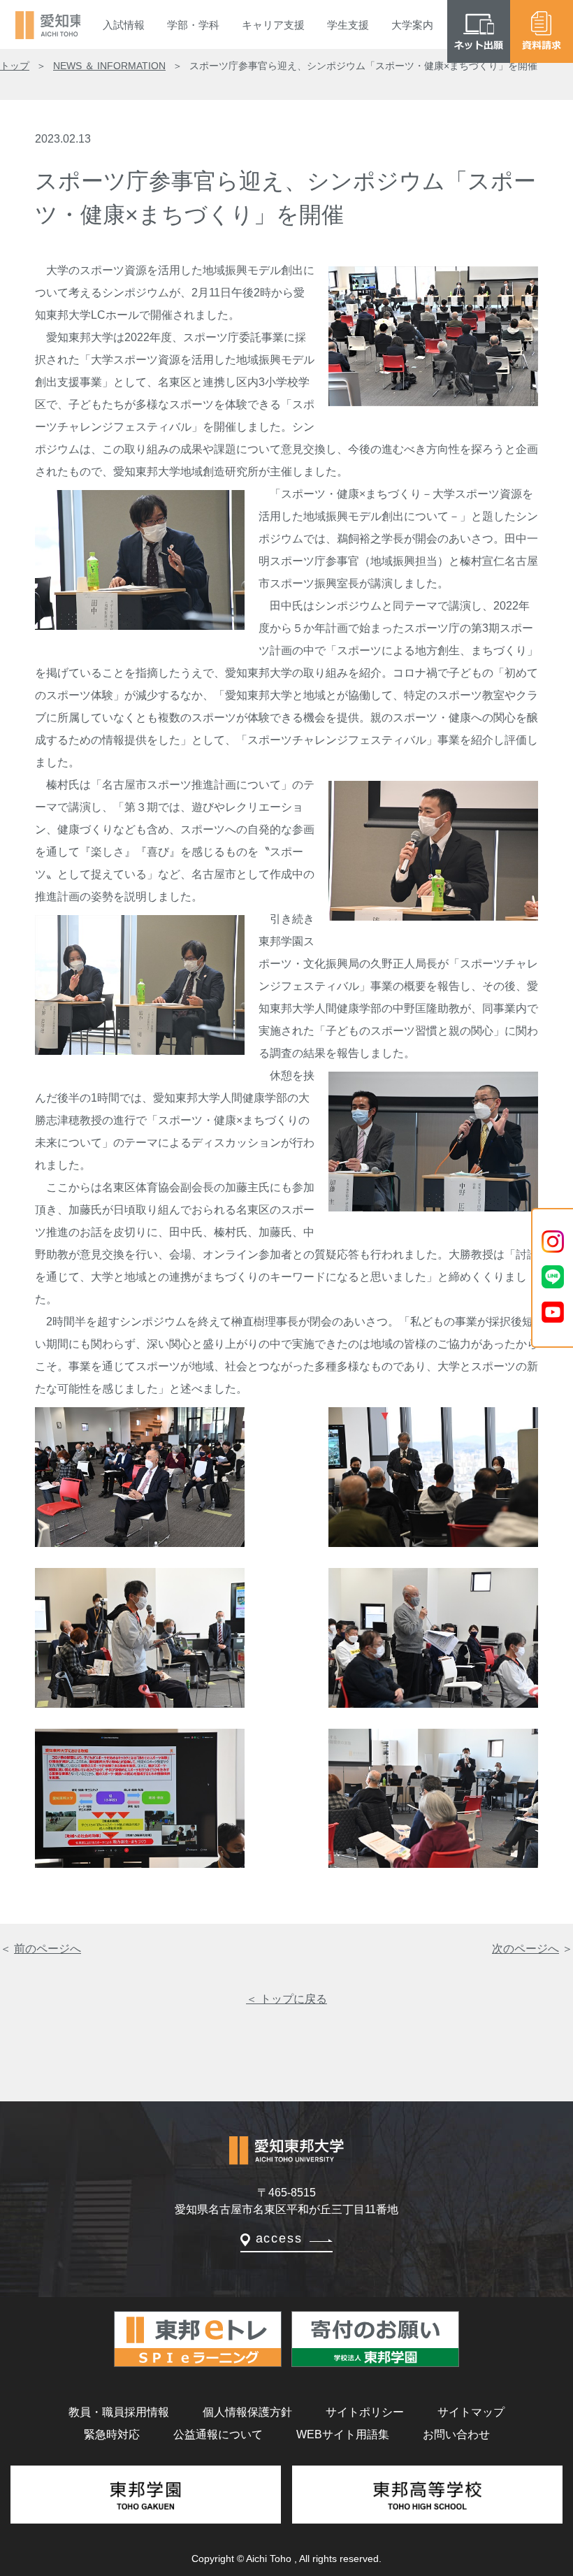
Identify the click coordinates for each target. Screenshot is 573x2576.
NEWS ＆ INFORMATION (109, 66)
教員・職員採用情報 (119, 2412)
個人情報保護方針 (247, 2412)
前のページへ (48, 1949)
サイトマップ (471, 2412)
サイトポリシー (365, 2412)
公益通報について (218, 2434)
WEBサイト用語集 (343, 2434)
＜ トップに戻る (286, 1999)
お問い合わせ (456, 2434)
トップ (15, 66)
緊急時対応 (112, 2434)
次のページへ (525, 1949)
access (279, 2238)
